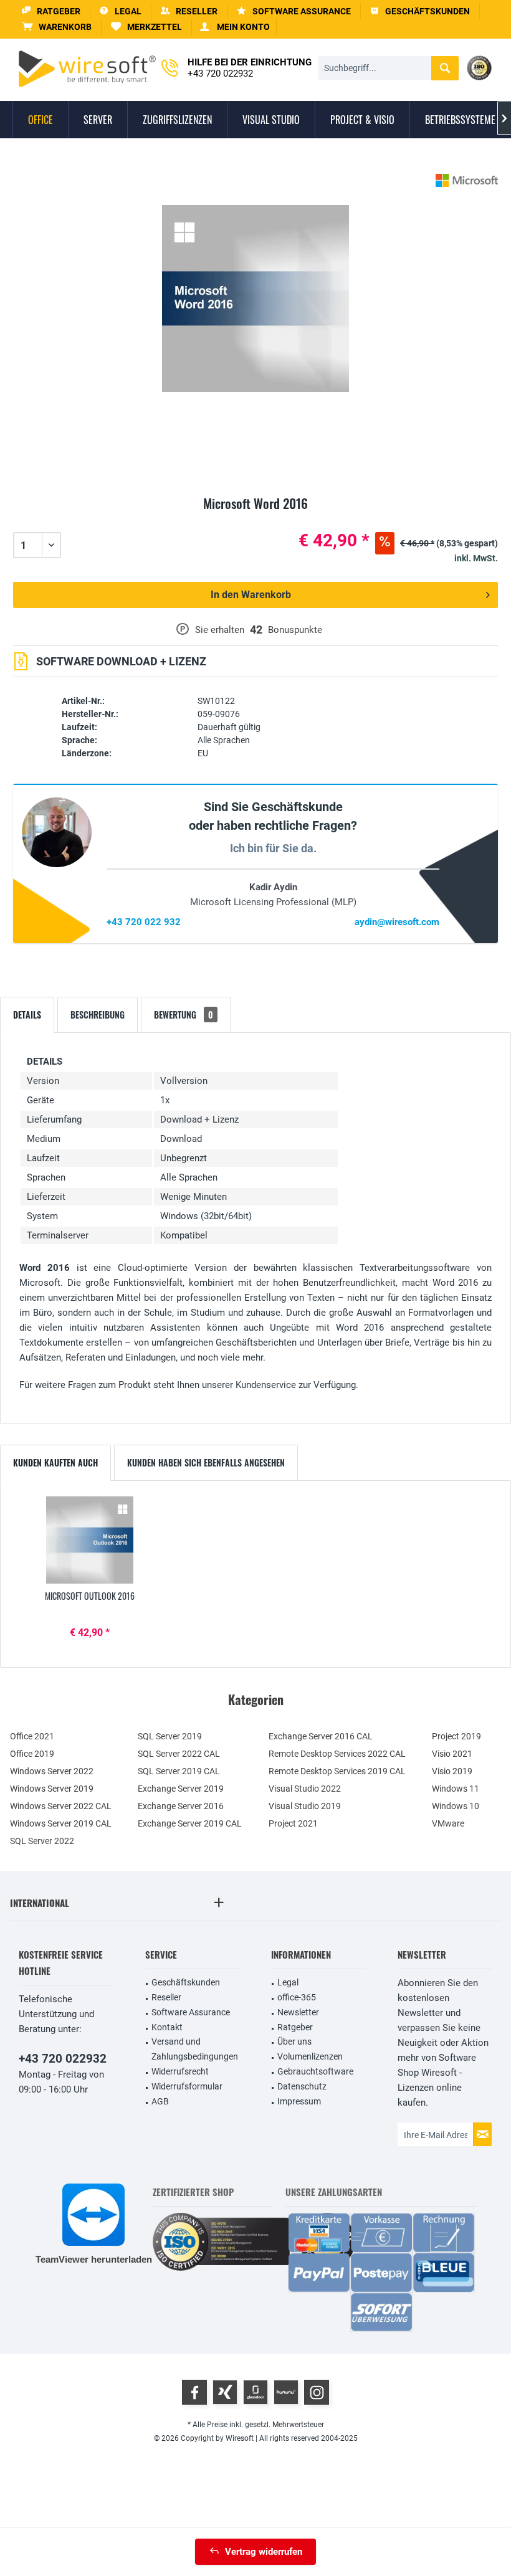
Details (27, 1015)
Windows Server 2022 (52, 1771)
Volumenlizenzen (310, 2056)
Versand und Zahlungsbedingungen (195, 2049)
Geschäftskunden (186, 1982)
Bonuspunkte (295, 630)
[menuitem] (57, 27)
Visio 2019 (452, 1771)
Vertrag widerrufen (264, 2552)
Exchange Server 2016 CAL (321, 1736)
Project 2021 (293, 1823)
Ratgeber (295, 2027)
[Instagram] (317, 2392)
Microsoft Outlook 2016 (90, 1596)
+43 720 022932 (63, 2059)
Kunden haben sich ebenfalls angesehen (206, 1462)
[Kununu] (286, 2392)
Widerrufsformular (187, 2086)
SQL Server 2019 (170, 1736)
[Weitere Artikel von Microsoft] (467, 180)
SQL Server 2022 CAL (179, 1754)
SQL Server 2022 (42, 1841)
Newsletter (298, 2012)
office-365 (297, 1997)
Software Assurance (191, 2012)
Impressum (299, 2101)
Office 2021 (32, 1736)
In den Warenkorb (251, 595)
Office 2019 (32, 1754)
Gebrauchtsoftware (315, 2071)
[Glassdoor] (255, 2392)
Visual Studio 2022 (305, 1789)
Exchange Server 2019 (181, 1789)
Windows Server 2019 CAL (61, 1823)
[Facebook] (194, 2392)
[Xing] (225, 2392)
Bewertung (184, 1015)
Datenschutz (302, 2086)
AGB (160, 2101)
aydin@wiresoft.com (397, 922)
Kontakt (167, 2027)
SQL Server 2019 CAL (179, 1771)
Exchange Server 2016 (181, 1806)
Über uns (294, 2041)
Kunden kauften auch (55, 1462)
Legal (288, 1982)
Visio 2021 (452, 1754)
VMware (448, 1823)
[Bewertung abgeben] (255, 518)
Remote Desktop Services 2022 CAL (337, 1754)
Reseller (166, 1997)
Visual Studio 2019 (305, 1806)
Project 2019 (456, 1736)
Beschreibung (98, 1015)
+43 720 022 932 (144, 922)
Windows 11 (456, 1789)
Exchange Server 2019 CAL (190, 1823)
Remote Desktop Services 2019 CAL (337, 1771)
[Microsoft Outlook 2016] (90, 1540)
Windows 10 (456, 1806)
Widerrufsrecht (180, 2071)
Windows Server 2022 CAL (61, 1806)
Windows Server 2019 (52, 1789)
